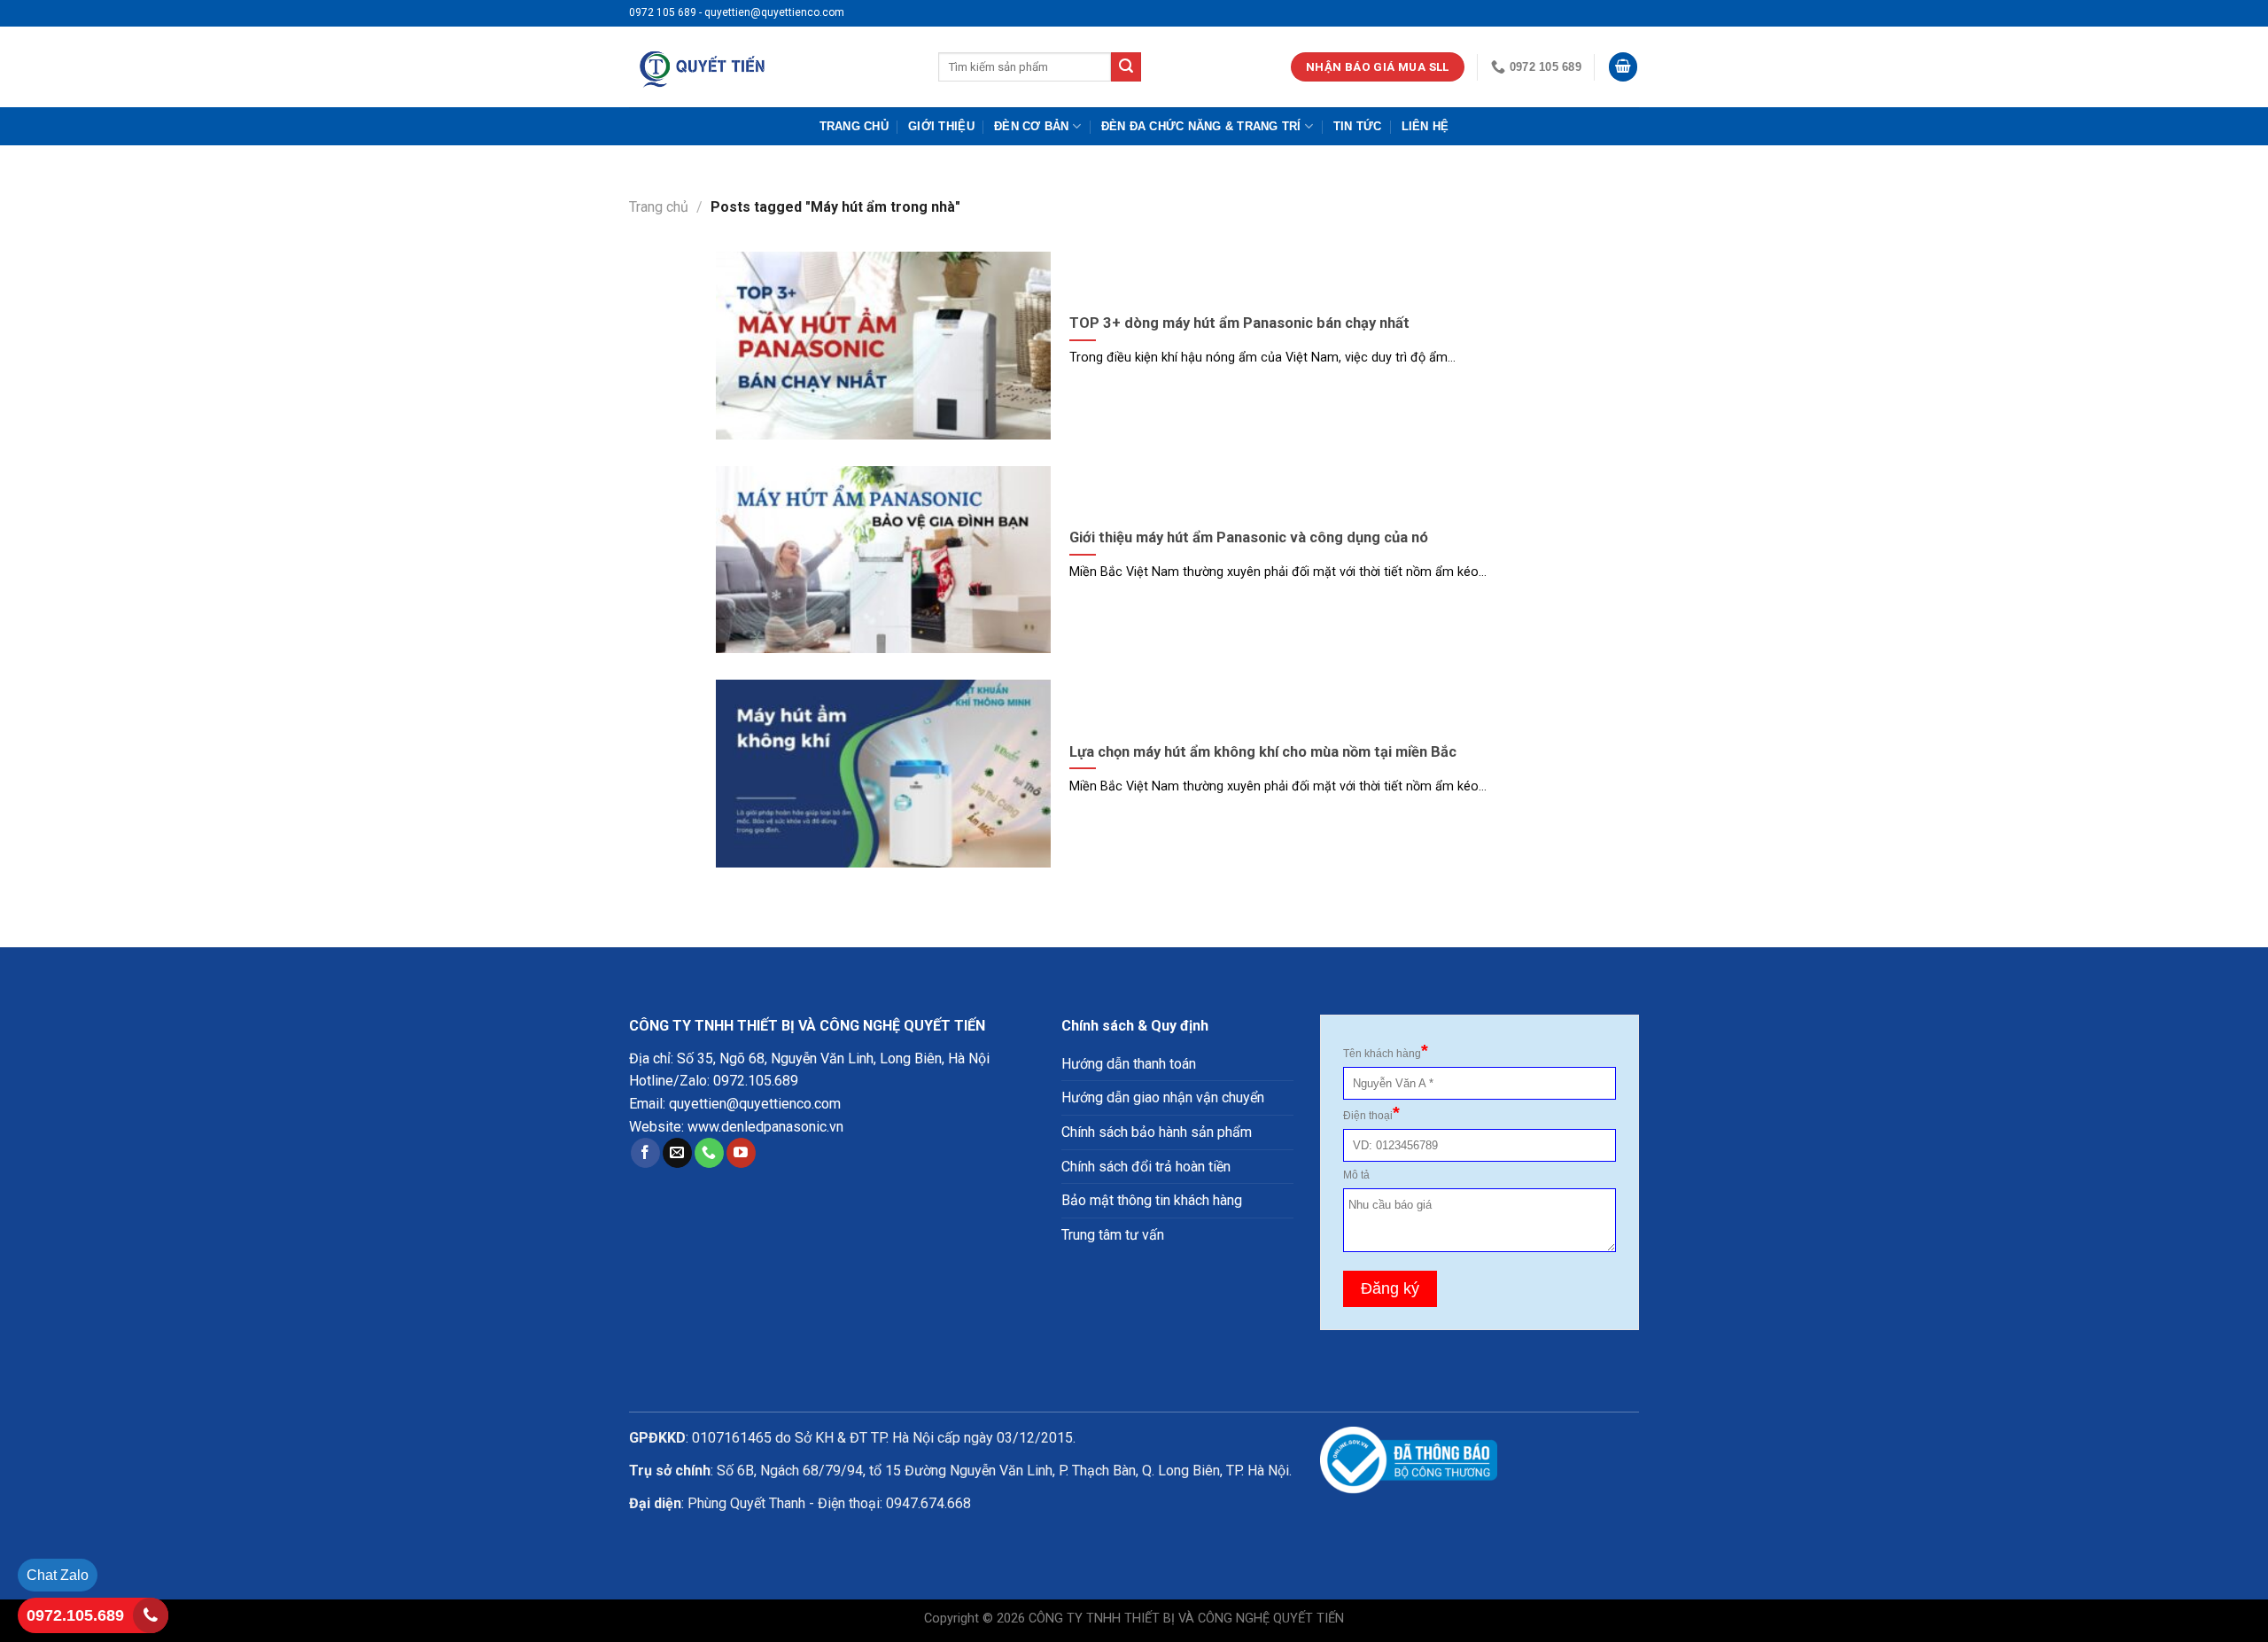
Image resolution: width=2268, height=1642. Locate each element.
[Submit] (1126, 67)
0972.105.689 (756, 1081)
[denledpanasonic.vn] (770, 67)
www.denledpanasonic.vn (765, 1127)
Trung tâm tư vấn (1113, 1235)
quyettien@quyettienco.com (755, 1104)
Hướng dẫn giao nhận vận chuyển (1163, 1097)
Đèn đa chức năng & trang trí (1201, 126)
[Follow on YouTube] (741, 1153)
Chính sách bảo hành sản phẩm (1157, 1132)
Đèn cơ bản (1032, 126)
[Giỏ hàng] (1623, 67)
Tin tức (1358, 126)
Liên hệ (1425, 126)
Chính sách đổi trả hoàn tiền (1146, 1167)
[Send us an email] (677, 1153)
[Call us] (709, 1153)
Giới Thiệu (941, 126)
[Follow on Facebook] (645, 1153)
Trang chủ (854, 126)
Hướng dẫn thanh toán (1129, 1064)
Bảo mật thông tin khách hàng (1152, 1200)
